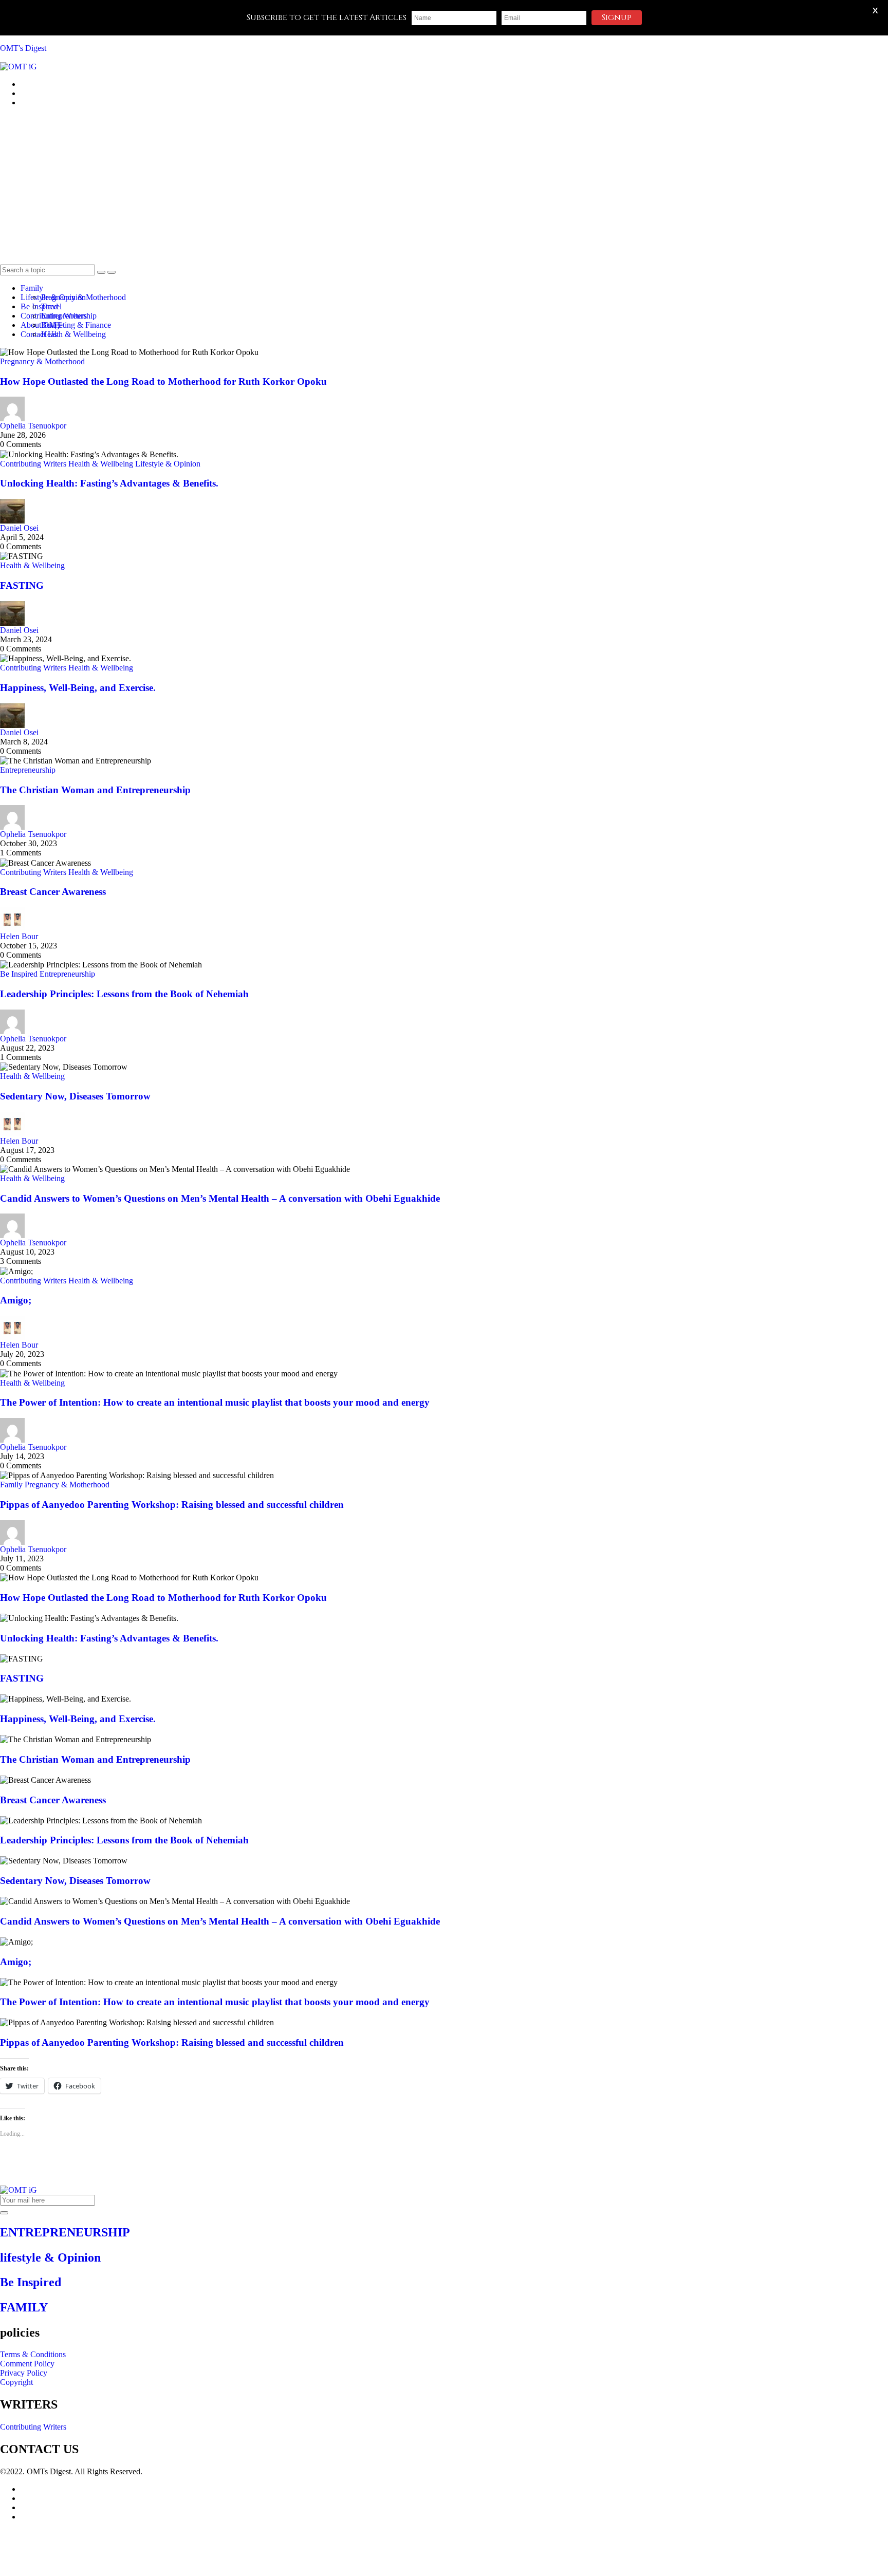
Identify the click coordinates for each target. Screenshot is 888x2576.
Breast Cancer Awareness (53, 892)
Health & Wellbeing (73, 334)
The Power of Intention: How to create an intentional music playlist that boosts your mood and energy (215, 1402)
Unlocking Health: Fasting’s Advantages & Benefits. (109, 483)
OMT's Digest (23, 48)
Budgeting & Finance (76, 325)
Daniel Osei (19, 528)
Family (32, 288)
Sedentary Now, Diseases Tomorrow (75, 1096)
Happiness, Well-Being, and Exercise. (78, 688)
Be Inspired (19, 974)
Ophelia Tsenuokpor (33, 426)
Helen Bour (19, 936)
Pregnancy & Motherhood (84, 297)
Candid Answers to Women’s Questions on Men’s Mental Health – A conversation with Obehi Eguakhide (220, 1198)
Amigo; (16, 1300)
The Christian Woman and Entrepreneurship (95, 790)
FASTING (22, 585)
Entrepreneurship (69, 316)
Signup (617, 17)
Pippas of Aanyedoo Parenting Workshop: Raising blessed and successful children (172, 1505)
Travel (51, 306)
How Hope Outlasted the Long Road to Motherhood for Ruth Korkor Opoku (163, 381)
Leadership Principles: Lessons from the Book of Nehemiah (124, 994)
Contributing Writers (33, 464)
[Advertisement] (444, 188)
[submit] (4, 2213)
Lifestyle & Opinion (168, 464)
